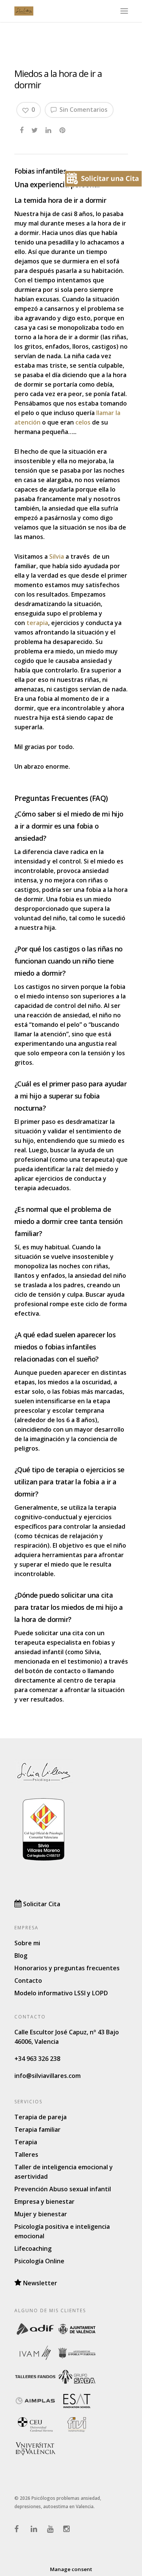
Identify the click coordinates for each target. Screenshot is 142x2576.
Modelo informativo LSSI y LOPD (61, 1993)
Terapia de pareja (41, 2117)
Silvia (57, 556)
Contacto (28, 1981)
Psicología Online (39, 2261)
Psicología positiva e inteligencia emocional (62, 2231)
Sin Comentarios (83, 110)
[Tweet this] (35, 129)
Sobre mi (27, 1943)
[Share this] (22, 129)
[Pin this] (63, 129)
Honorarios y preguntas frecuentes (67, 1968)
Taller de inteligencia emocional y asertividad (64, 2172)
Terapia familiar (37, 2129)
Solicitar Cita (41, 1904)
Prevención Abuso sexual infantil (63, 2189)
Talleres (26, 2155)
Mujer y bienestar (41, 2214)
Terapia (26, 2142)
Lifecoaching (33, 2249)
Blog (21, 1956)
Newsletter (39, 2283)
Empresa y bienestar (44, 2202)
